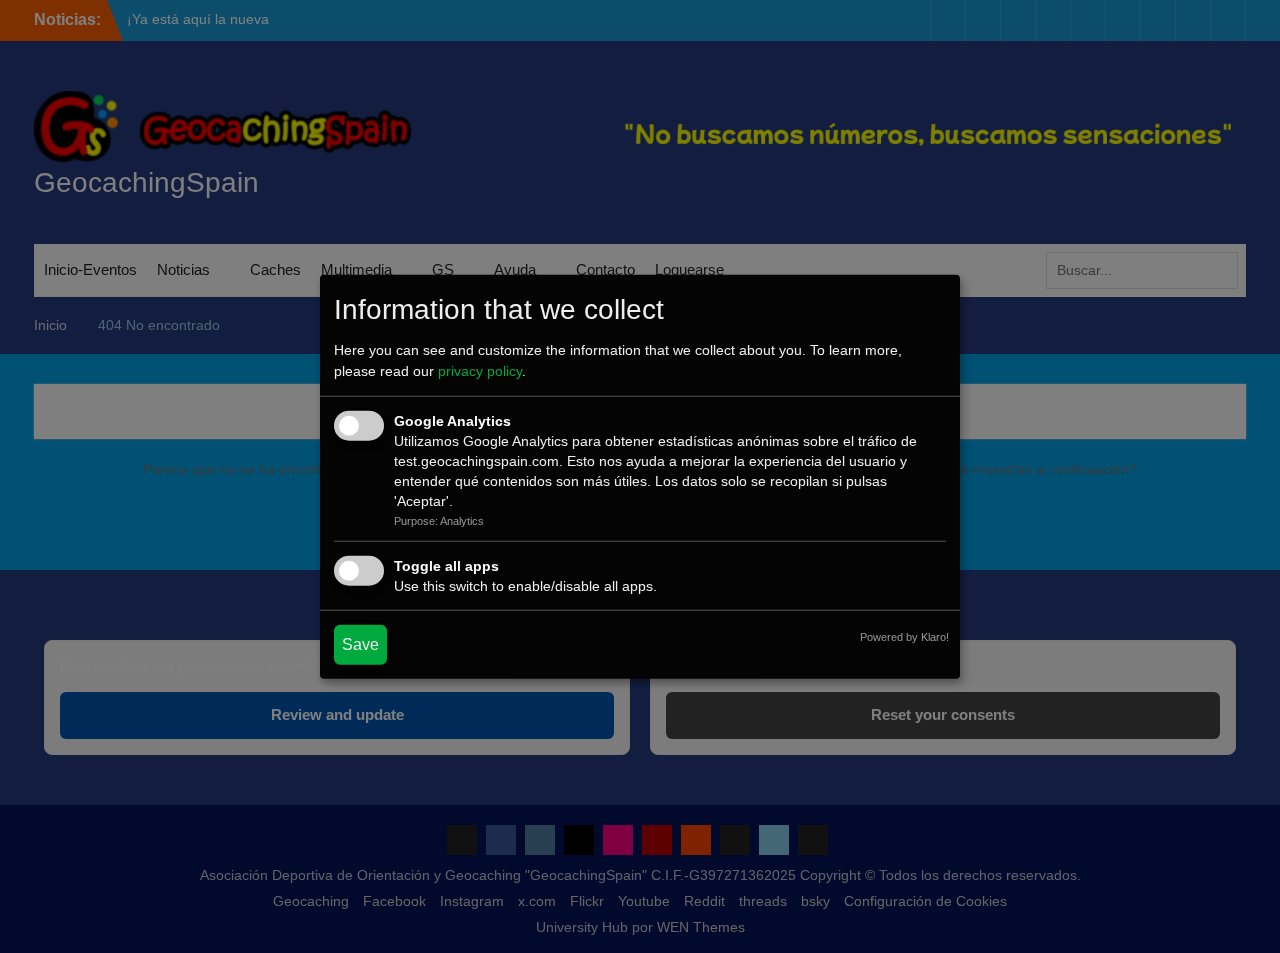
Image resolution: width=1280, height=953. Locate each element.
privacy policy (480, 371)
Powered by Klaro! (904, 637)
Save (360, 644)
